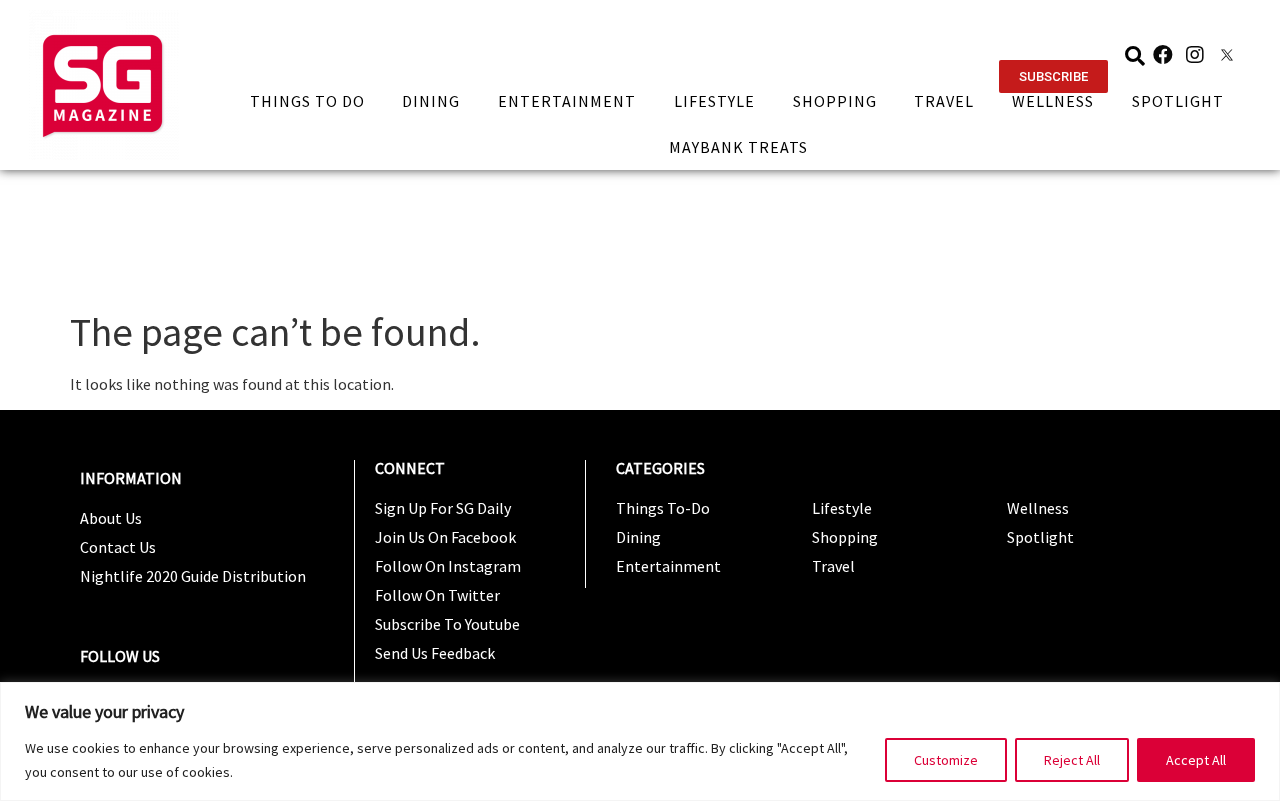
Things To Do (307, 101)
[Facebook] (1163, 55)
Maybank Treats (738, 147)
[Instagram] (1195, 55)
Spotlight (1178, 101)
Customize (946, 760)
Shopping (835, 101)
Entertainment (567, 101)
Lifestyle (714, 101)
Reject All (1072, 760)
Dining (431, 101)
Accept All (1196, 760)
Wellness (1053, 101)
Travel (944, 101)
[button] (1053, 76)
